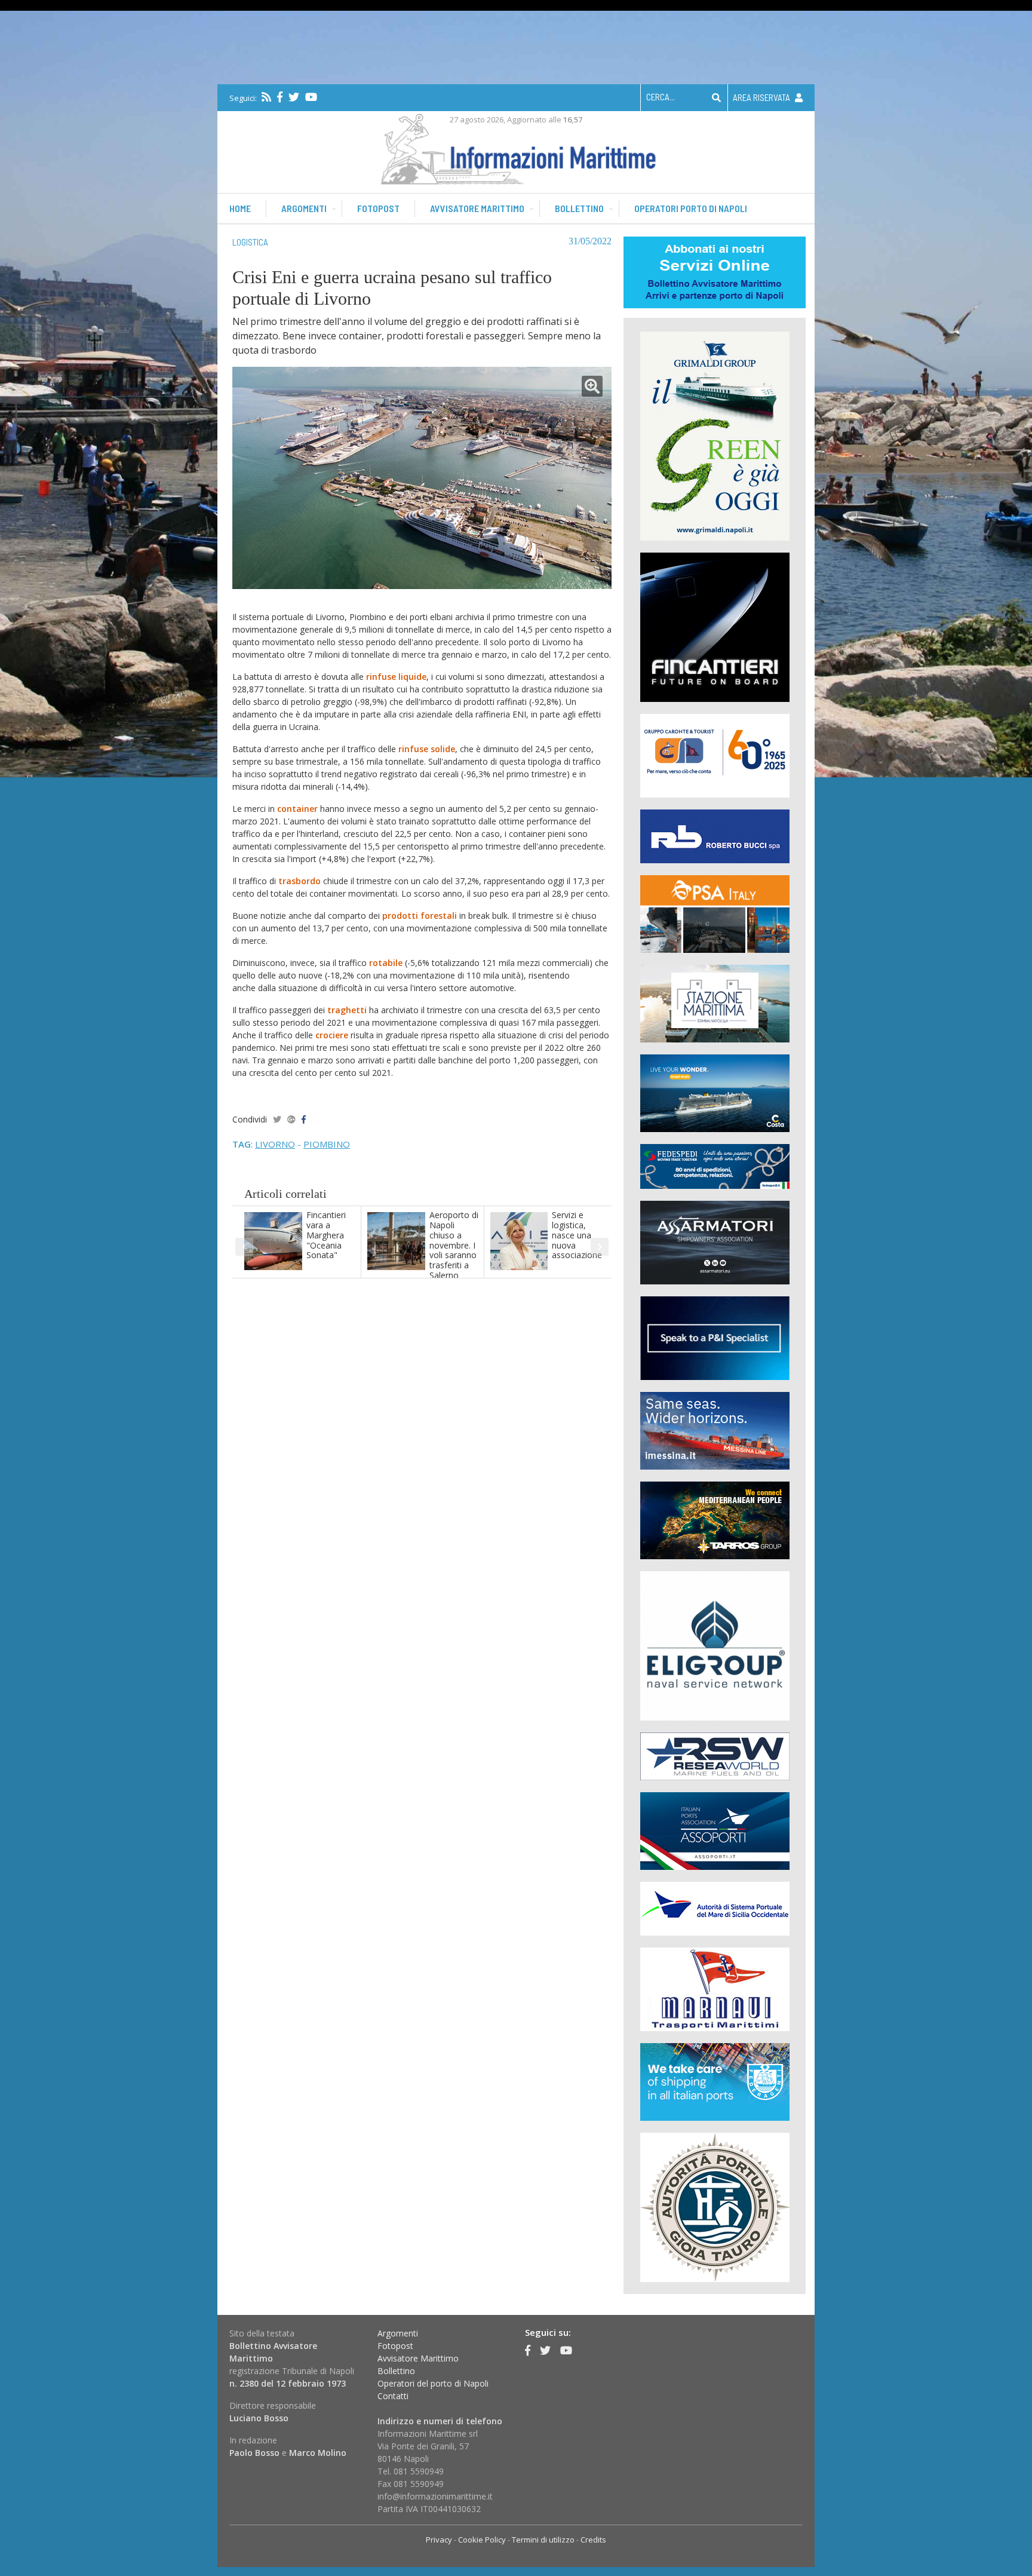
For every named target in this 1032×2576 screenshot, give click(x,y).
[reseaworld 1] (715, 1755)
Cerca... (661, 97)
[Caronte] (715, 755)
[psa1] (715, 913)
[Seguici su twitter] (294, 97)
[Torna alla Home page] (516, 147)
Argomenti (304, 208)
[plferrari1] (715, 1337)
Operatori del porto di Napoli (433, 2383)
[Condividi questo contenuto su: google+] (291, 1119)
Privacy (439, 2540)
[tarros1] (715, 1519)
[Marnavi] (715, 1988)
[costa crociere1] (715, 1092)
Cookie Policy (482, 2540)
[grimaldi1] (715, 435)
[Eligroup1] (715, 1645)
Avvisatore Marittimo (418, 2358)
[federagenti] (715, 2081)
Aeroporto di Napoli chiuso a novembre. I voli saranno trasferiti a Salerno (454, 1245)
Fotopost (378, 208)
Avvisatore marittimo (477, 208)
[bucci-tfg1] (715, 835)
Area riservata (762, 97)
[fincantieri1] (715, 626)
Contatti (393, 2396)
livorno (275, 1144)
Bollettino (579, 208)
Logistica (250, 242)
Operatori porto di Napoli (691, 208)
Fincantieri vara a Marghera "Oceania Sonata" (326, 1235)
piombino (327, 1144)
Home (240, 208)
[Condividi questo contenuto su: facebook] (304, 1119)
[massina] (715, 1430)
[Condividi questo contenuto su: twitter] (277, 1119)
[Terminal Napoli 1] (715, 1003)
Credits (593, 2540)
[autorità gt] (715, 2207)
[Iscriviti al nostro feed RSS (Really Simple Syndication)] (266, 97)
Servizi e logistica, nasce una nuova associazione (577, 1235)
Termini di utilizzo (543, 2540)
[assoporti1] (715, 1830)
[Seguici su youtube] (311, 97)
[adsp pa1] (715, 1908)
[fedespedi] (715, 1166)
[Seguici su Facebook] (280, 97)
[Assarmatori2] (715, 1242)
